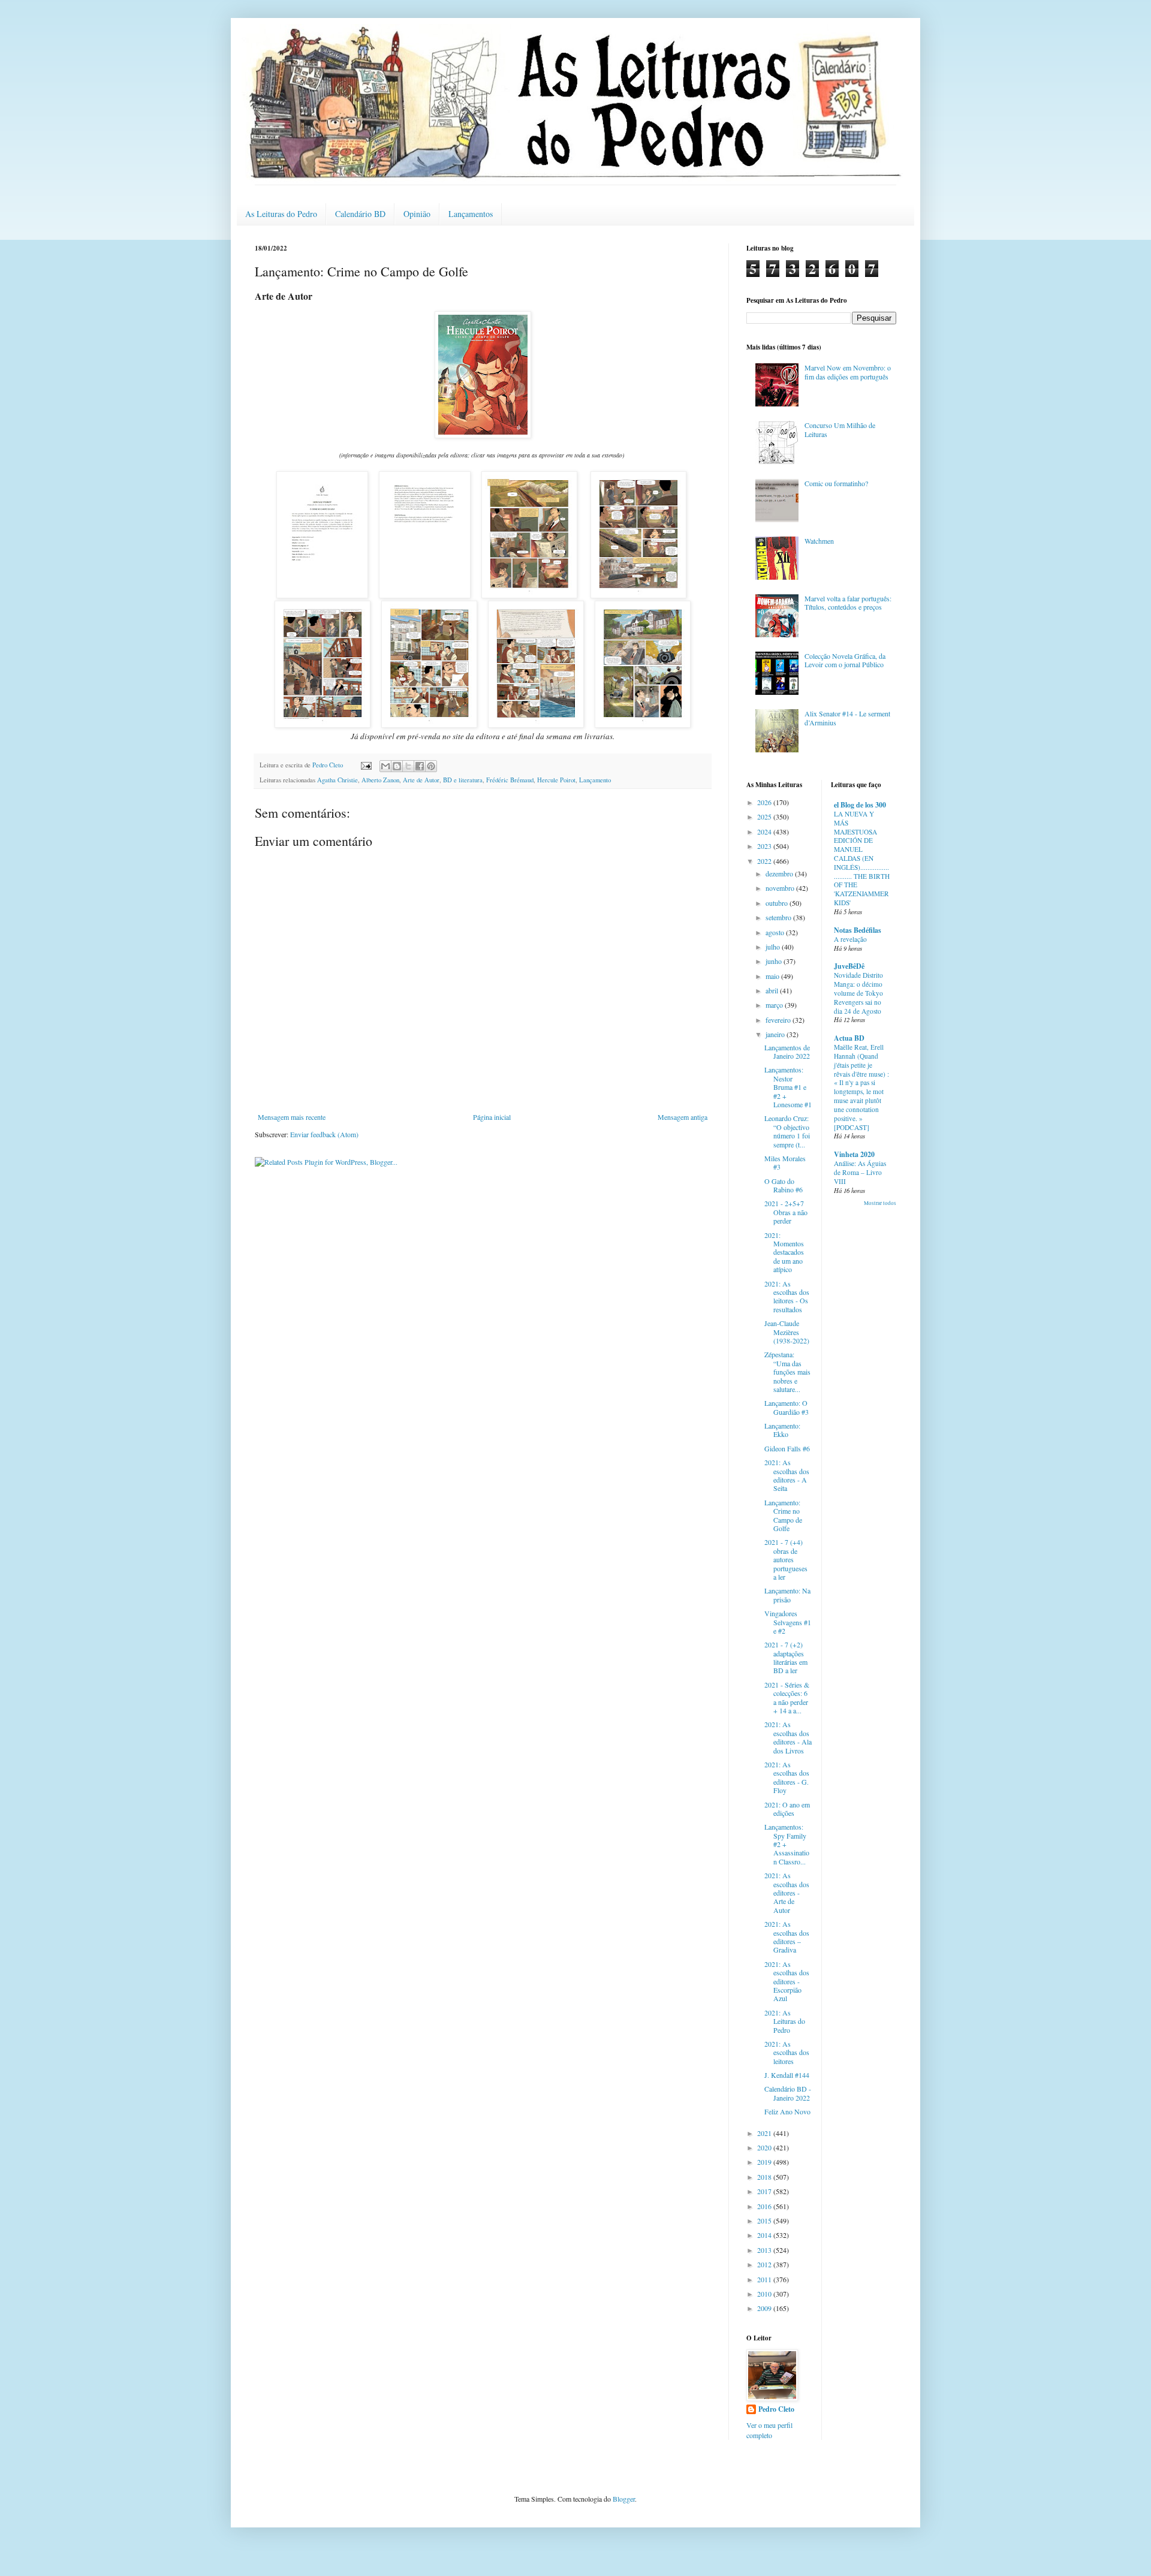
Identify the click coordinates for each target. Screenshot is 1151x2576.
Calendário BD (360, 214)
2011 (765, 2279)
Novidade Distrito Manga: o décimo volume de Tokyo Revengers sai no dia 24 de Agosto (858, 993)
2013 (765, 2250)
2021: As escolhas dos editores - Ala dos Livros (788, 1737)
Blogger (624, 2499)
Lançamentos (471, 214)
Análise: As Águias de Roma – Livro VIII (860, 1172)
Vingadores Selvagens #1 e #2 (788, 1622)
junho (775, 961)
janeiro (776, 1034)
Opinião (417, 214)
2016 (765, 2206)
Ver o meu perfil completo (769, 2430)
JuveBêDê (849, 966)
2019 (765, 2162)
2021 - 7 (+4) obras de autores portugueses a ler (786, 1559)
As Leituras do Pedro (281, 214)
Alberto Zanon (380, 780)
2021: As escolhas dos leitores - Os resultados (787, 1296)
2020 (765, 2147)
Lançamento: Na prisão (787, 1595)
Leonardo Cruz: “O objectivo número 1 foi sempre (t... (787, 1131)
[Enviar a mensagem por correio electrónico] (366, 765)
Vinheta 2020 (854, 1154)
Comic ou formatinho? (836, 483)
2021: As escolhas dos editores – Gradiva (787, 1937)
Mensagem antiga (683, 1117)
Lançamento (595, 780)
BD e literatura (463, 780)
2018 (765, 2177)
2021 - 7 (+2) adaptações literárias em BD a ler (786, 1657)
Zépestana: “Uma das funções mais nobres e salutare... (787, 1372)
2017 (765, 2191)
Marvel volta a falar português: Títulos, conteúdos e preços (848, 602)
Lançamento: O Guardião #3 (787, 1407)
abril (773, 990)
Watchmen (819, 541)
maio (773, 976)
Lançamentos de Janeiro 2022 (787, 1052)
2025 (765, 817)
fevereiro (779, 1020)
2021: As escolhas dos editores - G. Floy (787, 1777)
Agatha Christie (338, 780)
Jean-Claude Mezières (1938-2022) (787, 1332)
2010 (765, 2294)
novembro (781, 888)
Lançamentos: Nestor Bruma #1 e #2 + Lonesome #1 (788, 1087)
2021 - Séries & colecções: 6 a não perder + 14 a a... (787, 1697)
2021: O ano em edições (787, 1809)
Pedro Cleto (776, 2409)
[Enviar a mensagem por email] (385, 766)
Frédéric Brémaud (510, 780)
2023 (765, 846)
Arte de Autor (421, 780)
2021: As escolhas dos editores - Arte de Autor (787, 1893)
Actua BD (849, 1038)
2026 (765, 802)
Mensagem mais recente (292, 1117)
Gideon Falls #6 (787, 1448)
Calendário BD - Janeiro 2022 (788, 2093)
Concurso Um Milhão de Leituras (840, 429)
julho (774, 947)
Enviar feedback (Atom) (324, 1134)
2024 (765, 831)
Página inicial (492, 1117)
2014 (765, 2235)
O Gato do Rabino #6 (784, 1185)
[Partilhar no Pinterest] (431, 766)
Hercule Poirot (556, 780)
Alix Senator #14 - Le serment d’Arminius (847, 718)
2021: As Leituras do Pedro (785, 2021)
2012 (765, 2264)
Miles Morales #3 (785, 1162)
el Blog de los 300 (860, 805)
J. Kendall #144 (787, 2075)
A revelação (850, 939)
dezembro (780, 873)
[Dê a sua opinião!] (397, 766)
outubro (778, 903)
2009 (765, 2308)
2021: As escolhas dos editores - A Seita (787, 1475)
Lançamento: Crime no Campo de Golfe (783, 1515)
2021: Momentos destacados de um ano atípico (784, 1252)
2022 (765, 861)
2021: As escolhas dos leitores (787, 2052)
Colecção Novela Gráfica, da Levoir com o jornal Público (845, 660)
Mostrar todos (880, 1203)
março (775, 1005)
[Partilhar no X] (408, 766)
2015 (765, 2221)
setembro (779, 917)
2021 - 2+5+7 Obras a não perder (786, 1212)
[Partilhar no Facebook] (420, 766)
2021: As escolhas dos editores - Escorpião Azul (787, 1981)
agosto (776, 932)
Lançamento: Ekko (782, 1430)
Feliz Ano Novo (787, 2111)
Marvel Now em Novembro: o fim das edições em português (848, 372)
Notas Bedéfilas (858, 930)
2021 (765, 2133)
